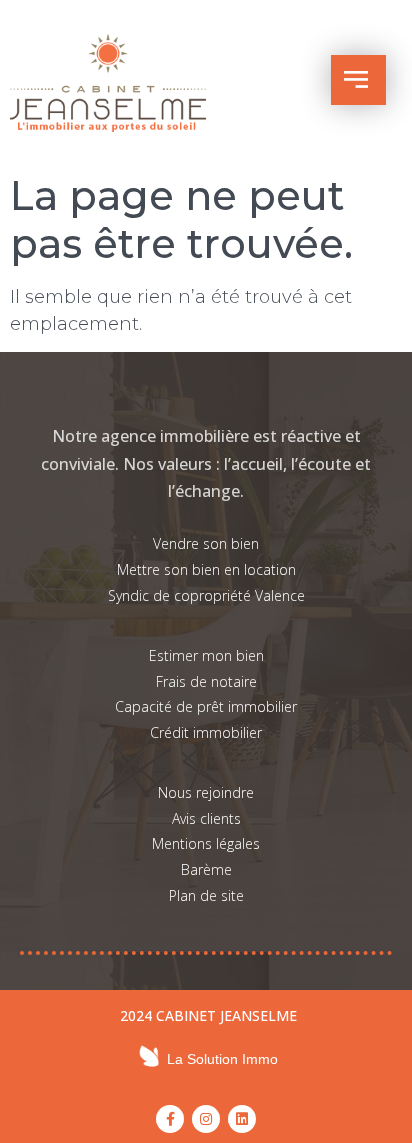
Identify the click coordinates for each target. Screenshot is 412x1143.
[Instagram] (206, 1119)
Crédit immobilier (206, 732)
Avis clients (206, 818)
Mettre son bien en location (206, 569)
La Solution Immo (222, 1059)
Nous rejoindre (206, 792)
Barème (206, 869)
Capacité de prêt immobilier (206, 706)
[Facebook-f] (170, 1119)
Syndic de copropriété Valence (206, 595)
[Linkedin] (242, 1119)
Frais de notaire (206, 681)
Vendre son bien (206, 543)
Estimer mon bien (206, 655)
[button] (358, 80)
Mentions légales (206, 843)
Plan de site (206, 895)
